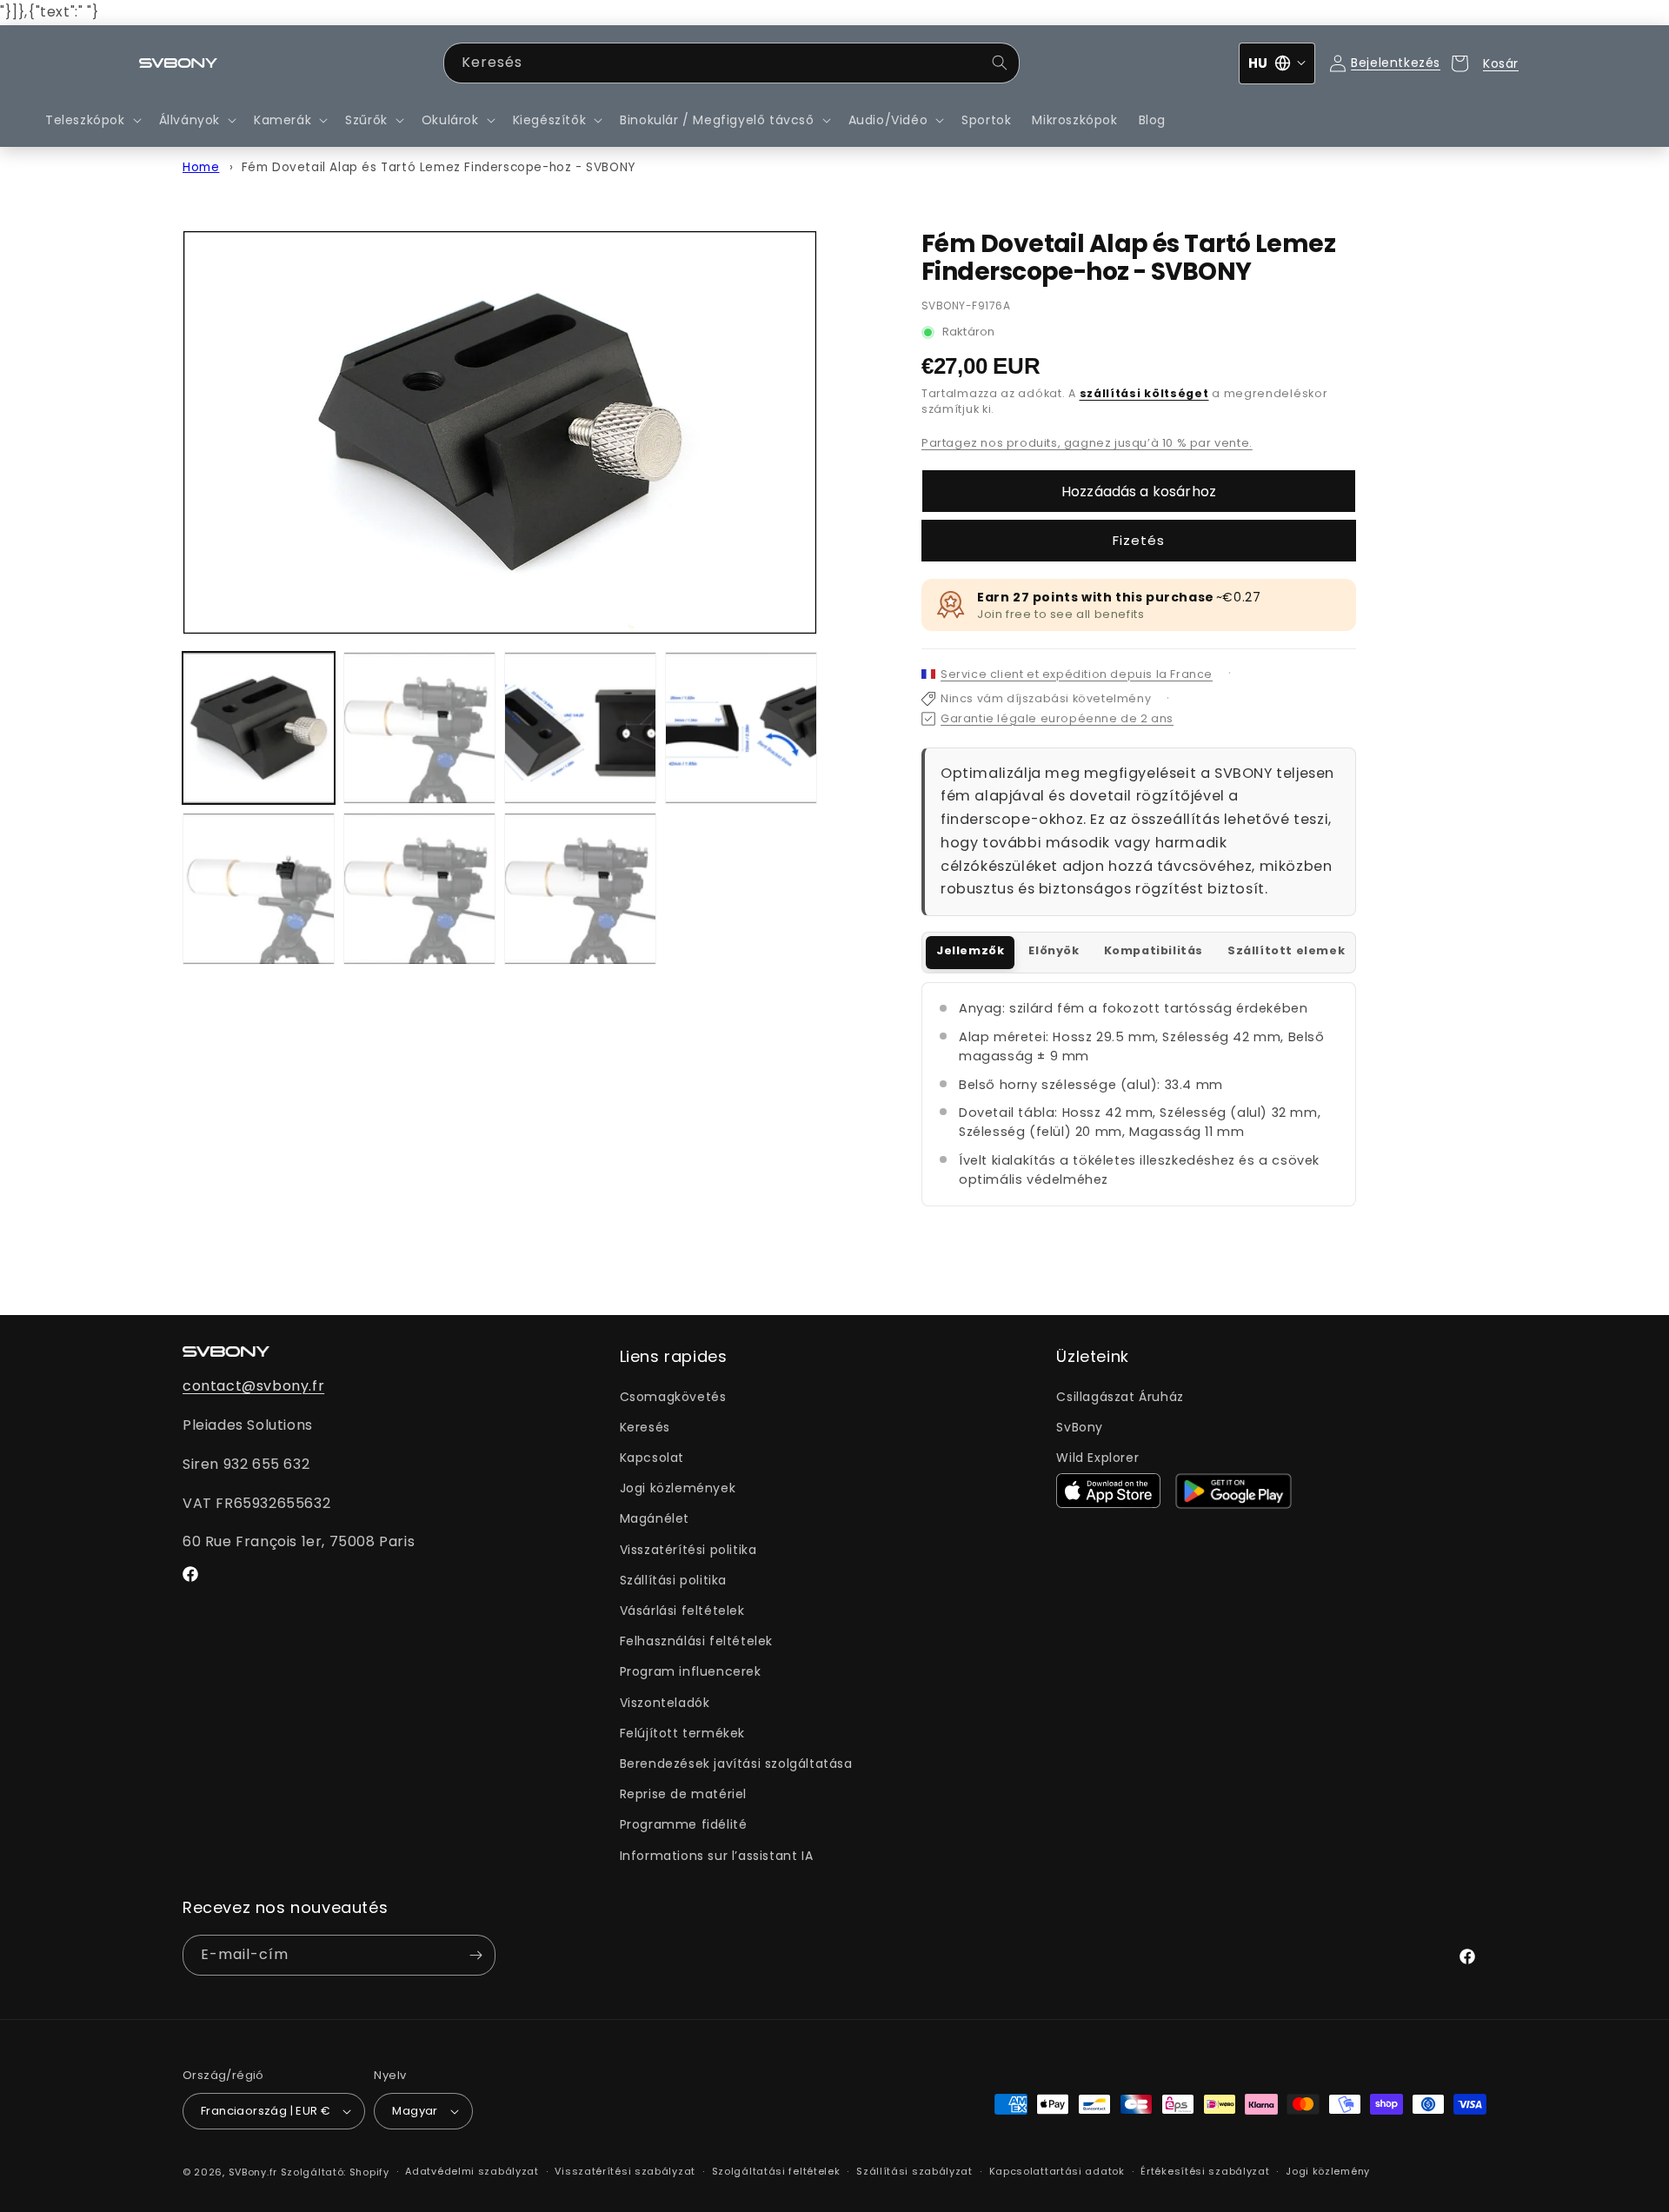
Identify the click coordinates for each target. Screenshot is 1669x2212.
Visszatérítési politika (688, 1550)
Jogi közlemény (1328, 2171)
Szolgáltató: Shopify (335, 2172)
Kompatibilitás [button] (1154, 950)
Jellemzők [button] (970, 950)
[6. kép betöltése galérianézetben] (419, 889)
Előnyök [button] (1054, 950)
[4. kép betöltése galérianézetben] (741, 728)
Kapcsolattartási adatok (1057, 2171)
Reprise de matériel (683, 1794)
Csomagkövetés (673, 1397)
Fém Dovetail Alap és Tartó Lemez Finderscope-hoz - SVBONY (439, 167)
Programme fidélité (684, 1824)
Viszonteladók (665, 1703)
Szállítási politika (673, 1580)
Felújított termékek (682, 1733)
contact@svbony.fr (253, 1386)
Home (201, 167)
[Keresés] (1000, 63)
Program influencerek (691, 1671)
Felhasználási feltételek (696, 1641)
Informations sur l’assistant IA (717, 1856)
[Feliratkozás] (475, 1955)
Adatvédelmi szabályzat (472, 2171)
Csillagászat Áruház (1120, 1397)
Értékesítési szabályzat (1205, 2171)
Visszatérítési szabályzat (625, 2171)
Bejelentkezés (1396, 63)
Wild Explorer (1097, 1458)
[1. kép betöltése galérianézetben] (259, 728)
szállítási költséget (1144, 393)
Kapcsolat (652, 1458)
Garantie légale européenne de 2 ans (1057, 718)
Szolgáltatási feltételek (776, 2171)
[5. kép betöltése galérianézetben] (259, 889)
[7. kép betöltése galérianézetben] (580, 889)
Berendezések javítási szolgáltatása (736, 1764)
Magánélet (655, 1518)
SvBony (1080, 1427)
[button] (92, 120)
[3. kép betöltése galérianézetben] (580, 728)
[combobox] (731, 63)
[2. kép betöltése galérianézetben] (419, 728)
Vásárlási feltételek (682, 1611)
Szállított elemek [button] (1286, 950)
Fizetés (1139, 540)
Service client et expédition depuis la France (1077, 674)
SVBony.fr (253, 2172)
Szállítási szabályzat (914, 2171)
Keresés (645, 1427)
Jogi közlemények (678, 1488)
